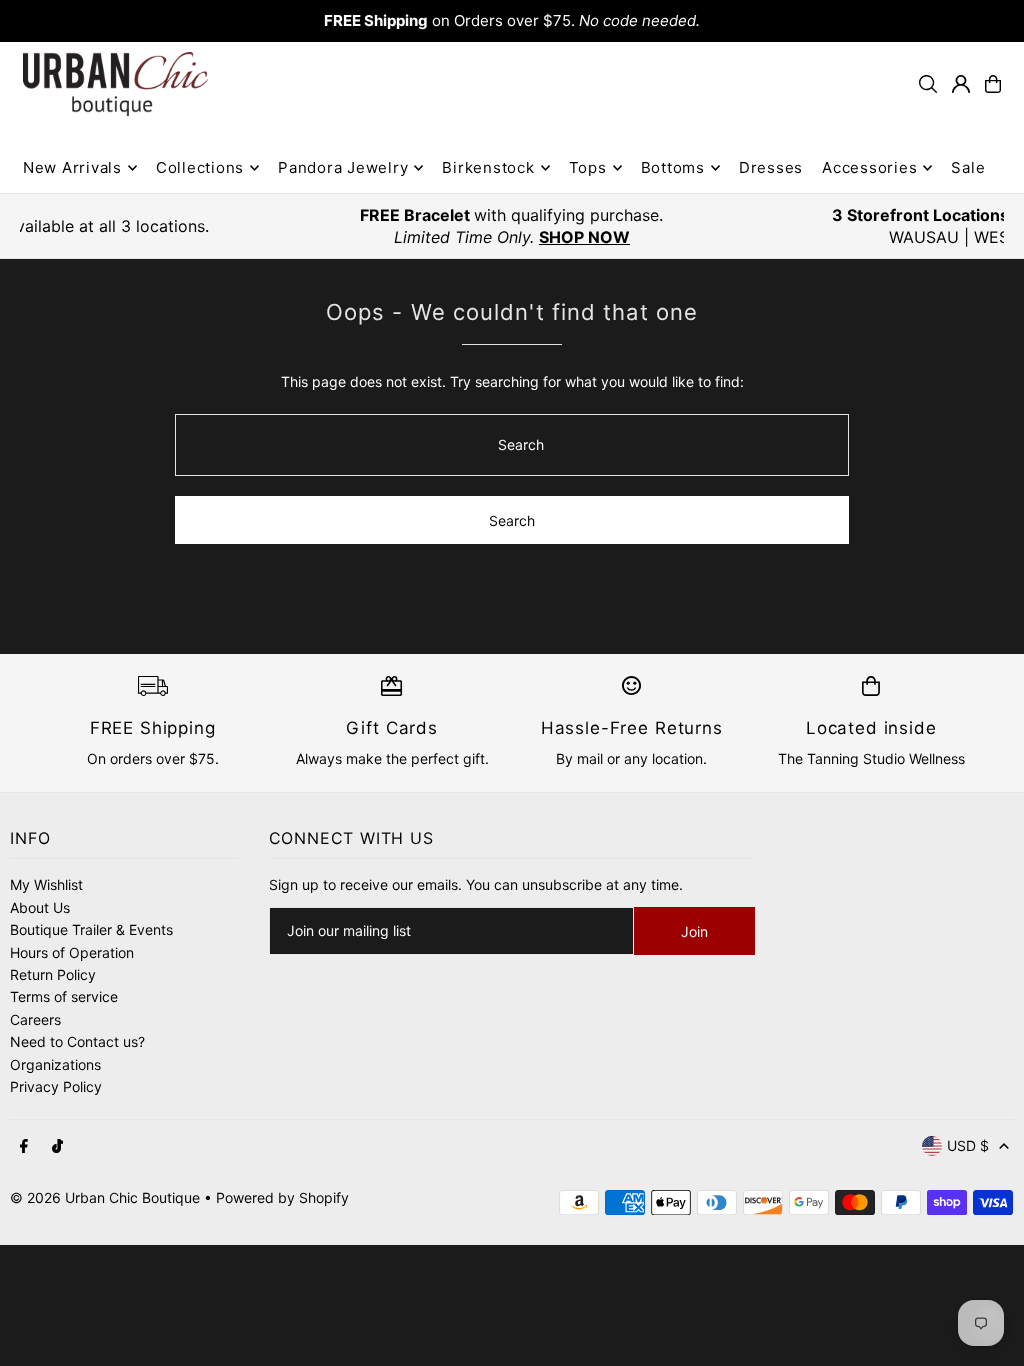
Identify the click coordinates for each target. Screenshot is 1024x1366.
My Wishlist (46, 884)
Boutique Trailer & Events (91, 929)
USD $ (968, 1145)
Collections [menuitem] (200, 167)
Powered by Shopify (282, 1197)
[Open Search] (928, 84)
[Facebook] (24, 1147)
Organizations (55, 1064)
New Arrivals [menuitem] (72, 167)
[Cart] (993, 84)
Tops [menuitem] (588, 167)
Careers (35, 1019)
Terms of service (64, 996)
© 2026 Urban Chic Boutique (105, 1197)
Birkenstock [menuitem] (488, 167)
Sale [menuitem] (968, 167)
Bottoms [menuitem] (673, 167)
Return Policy (53, 974)
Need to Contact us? (77, 1041)
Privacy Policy (56, 1086)
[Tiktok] (57, 1147)
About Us (40, 907)
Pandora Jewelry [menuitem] (343, 167)
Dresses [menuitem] (771, 167)
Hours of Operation (72, 952)
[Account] (961, 84)
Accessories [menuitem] (869, 167)
